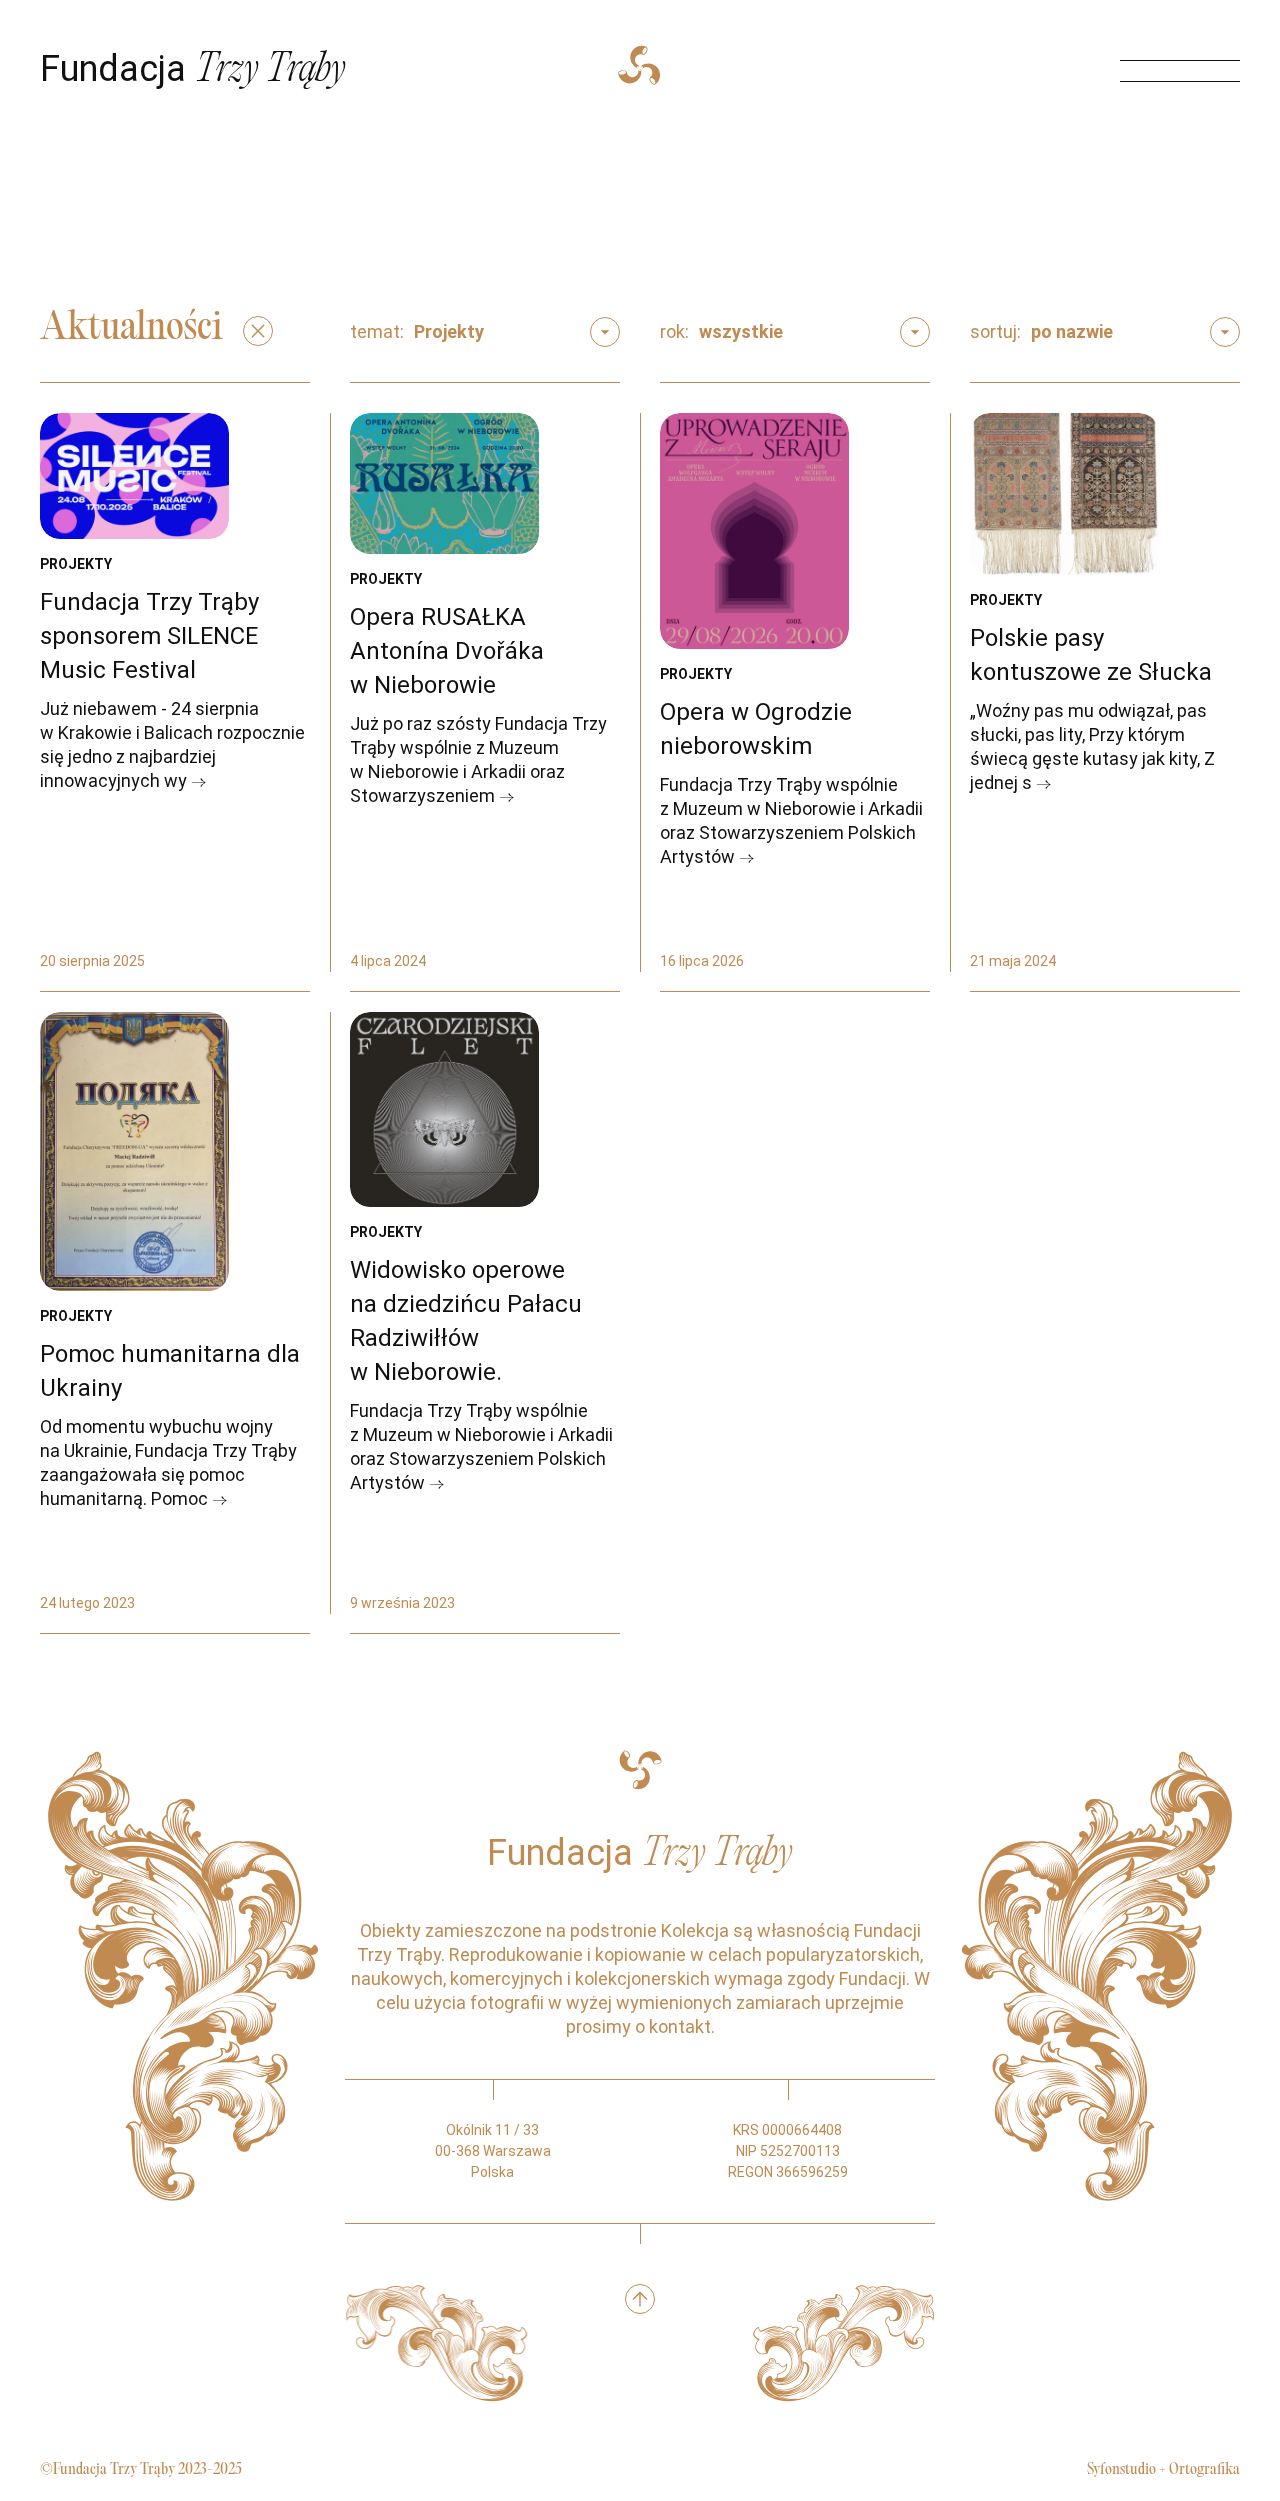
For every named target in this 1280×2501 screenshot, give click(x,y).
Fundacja (193, 69)
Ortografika (1204, 2470)
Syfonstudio (1121, 2470)
